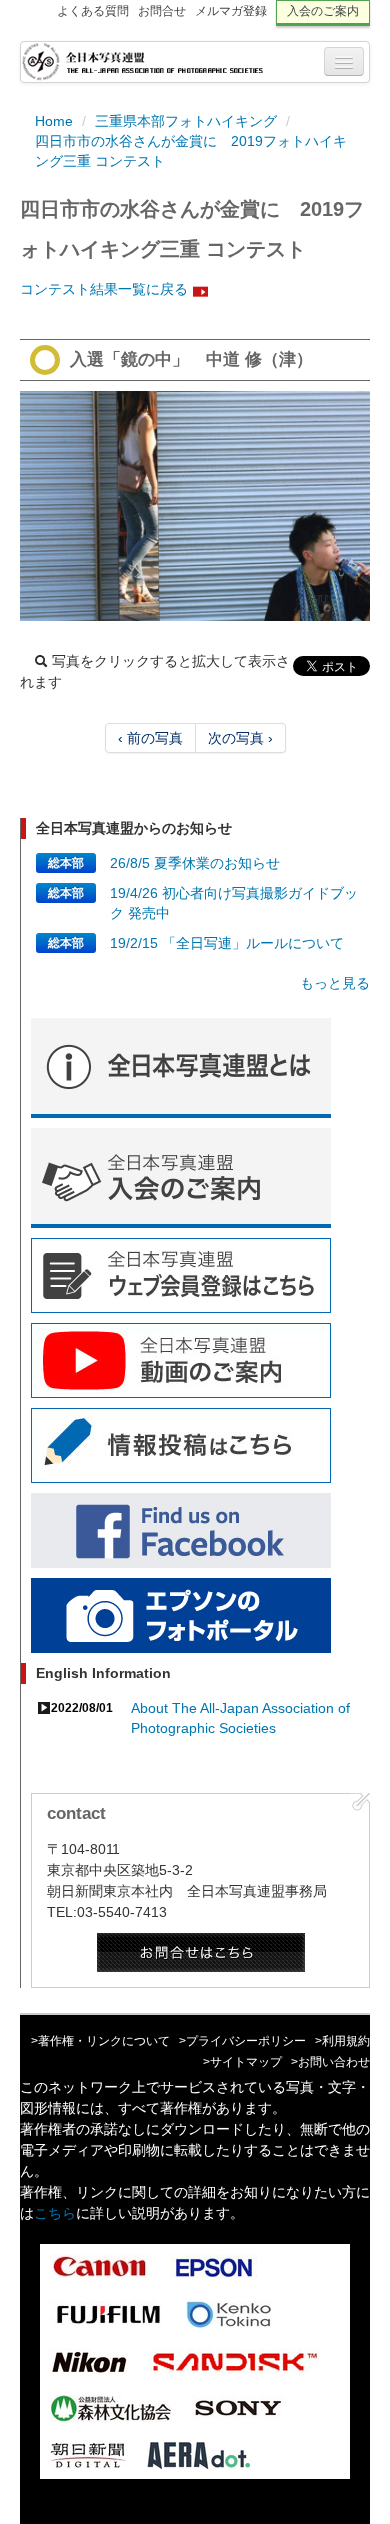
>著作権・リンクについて (100, 2041)
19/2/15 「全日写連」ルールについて (227, 943)
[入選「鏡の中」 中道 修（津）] (195, 506)
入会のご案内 (323, 11)
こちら (55, 2213)
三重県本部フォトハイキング (186, 121)
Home (54, 121)
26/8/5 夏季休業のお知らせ (195, 863)
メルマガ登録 (231, 11)
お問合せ (162, 11)
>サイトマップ (242, 2062)
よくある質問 (93, 11)
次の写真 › (240, 738)
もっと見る (335, 983)
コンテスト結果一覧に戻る (104, 289)
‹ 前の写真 (150, 738)
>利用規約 (342, 2041)
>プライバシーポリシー (242, 2041)
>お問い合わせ (330, 2062)
